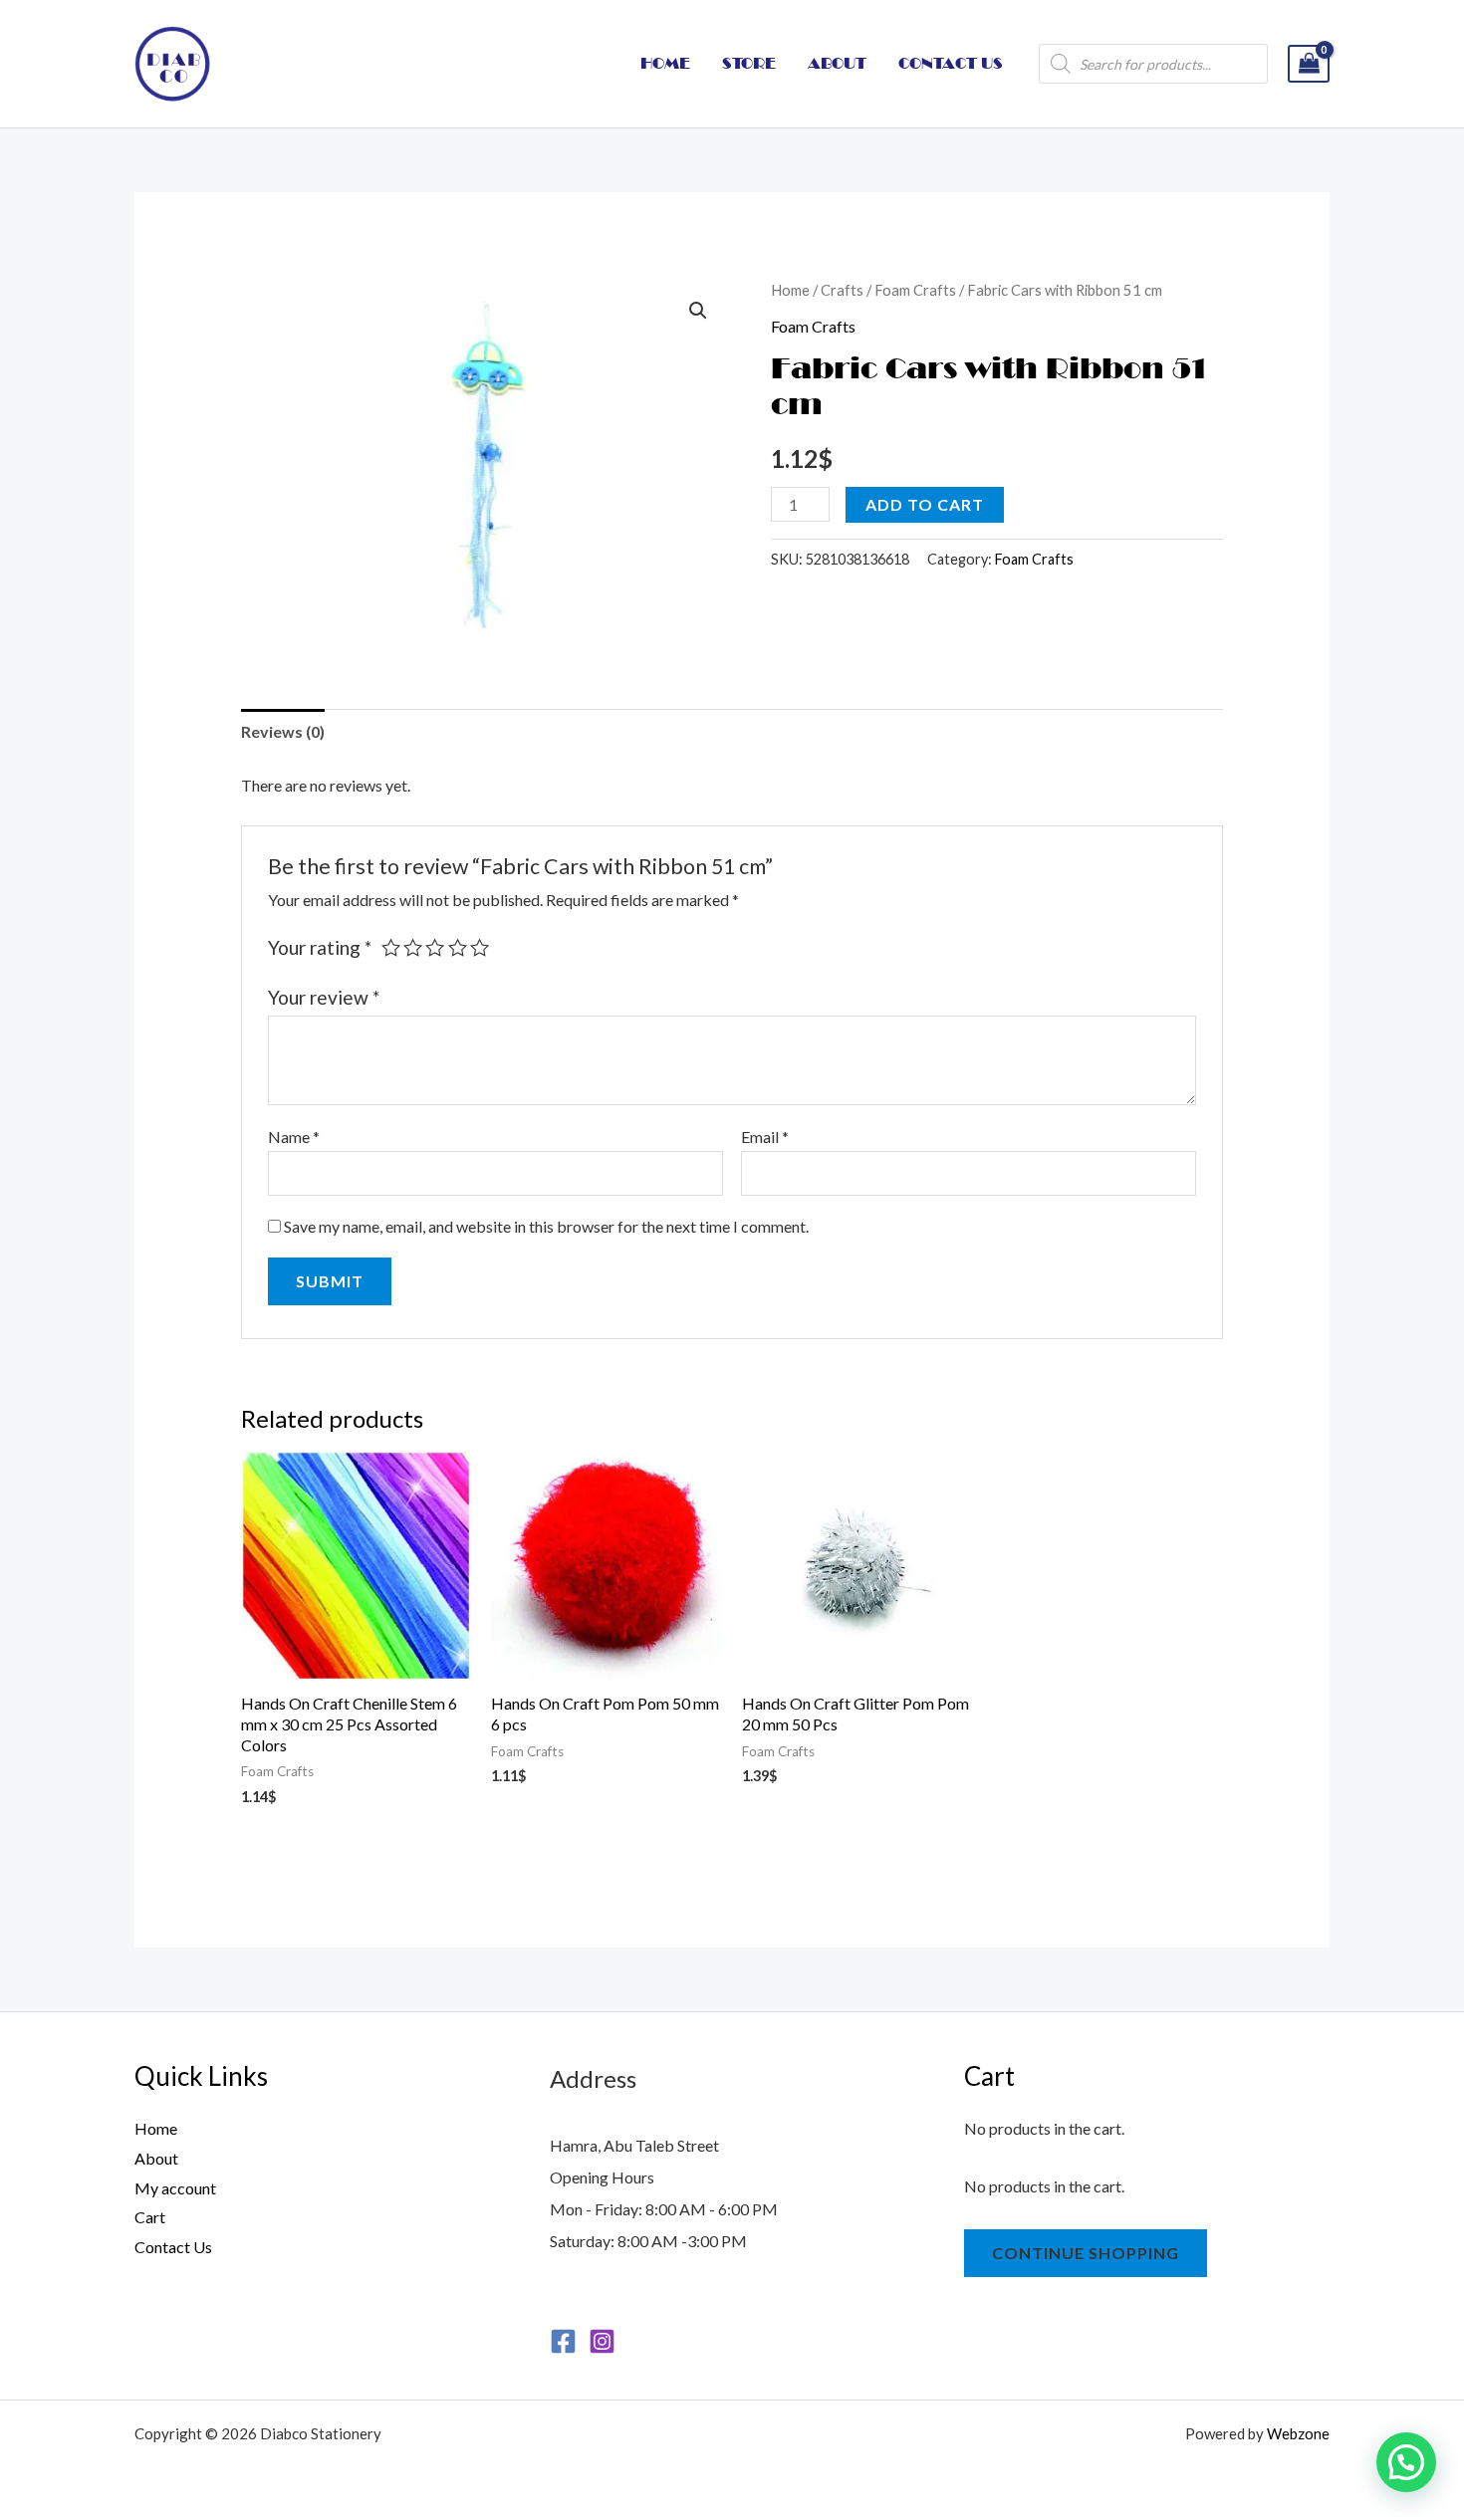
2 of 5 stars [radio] (413, 947)
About (156, 2158)
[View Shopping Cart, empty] (1309, 64)
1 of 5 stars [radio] (391, 947)
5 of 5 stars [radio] (480, 947)
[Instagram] (602, 2341)
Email (765, 1137)
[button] (698, 311)
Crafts (842, 290)
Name (294, 1137)
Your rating (320, 947)
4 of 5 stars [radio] (458, 947)
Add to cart (925, 504)
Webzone (1298, 2433)
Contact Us (173, 2247)
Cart (150, 2217)
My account (175, 2188)
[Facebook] (563, 2341)
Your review (324, 997)
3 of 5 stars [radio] (435, 947)
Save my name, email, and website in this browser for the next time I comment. (546, 1226)
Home (790, 290)
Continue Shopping (1086, 2253)
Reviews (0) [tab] (283, 731)
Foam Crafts (915, 290)
